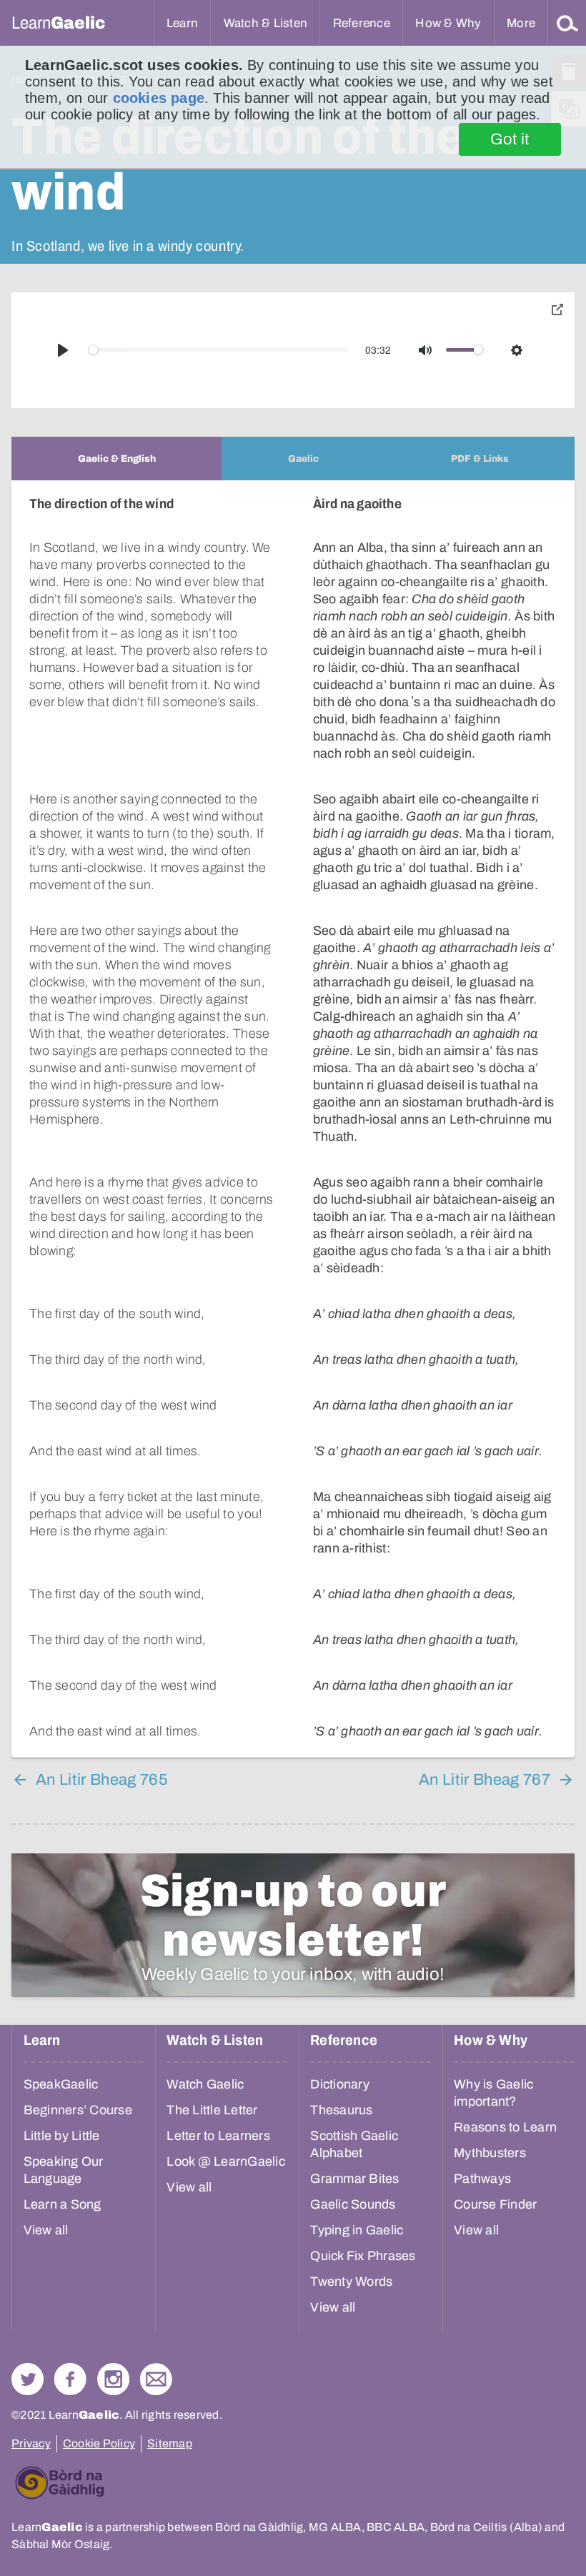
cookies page (159, 98)
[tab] (116, 459)
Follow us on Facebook (70, 2379)
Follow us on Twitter (28, 2379)
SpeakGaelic (61, 2084)
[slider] (219, 350)
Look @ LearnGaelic (226, 2161)
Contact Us (156, 2379)
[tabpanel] (293, 1119)
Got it (510, 139)
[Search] (567, 23)
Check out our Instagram (113, 2379)
